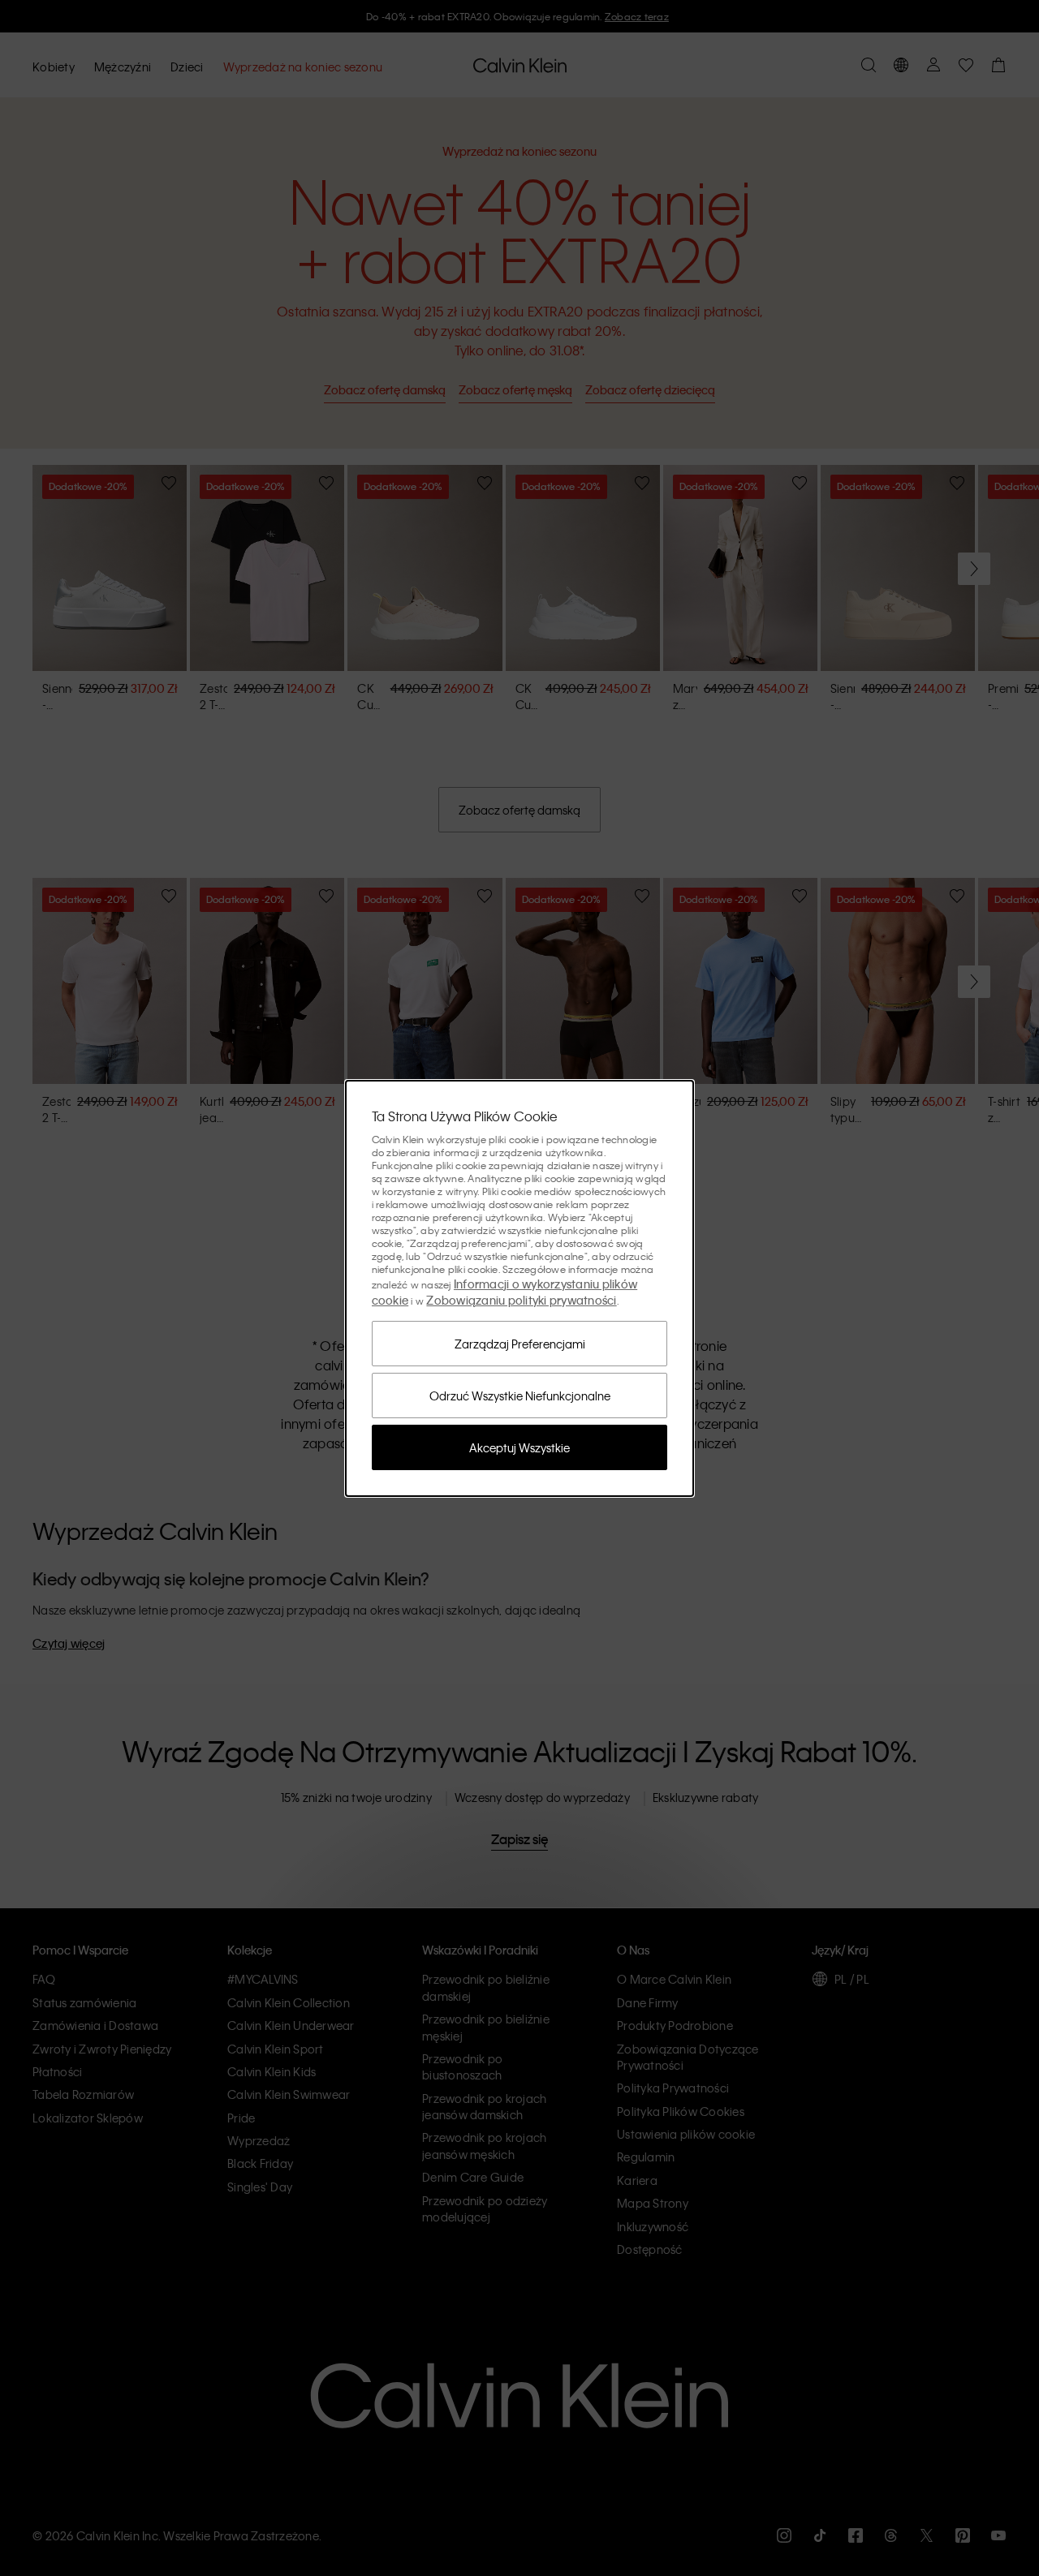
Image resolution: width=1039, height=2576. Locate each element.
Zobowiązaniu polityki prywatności (521, 1300)
